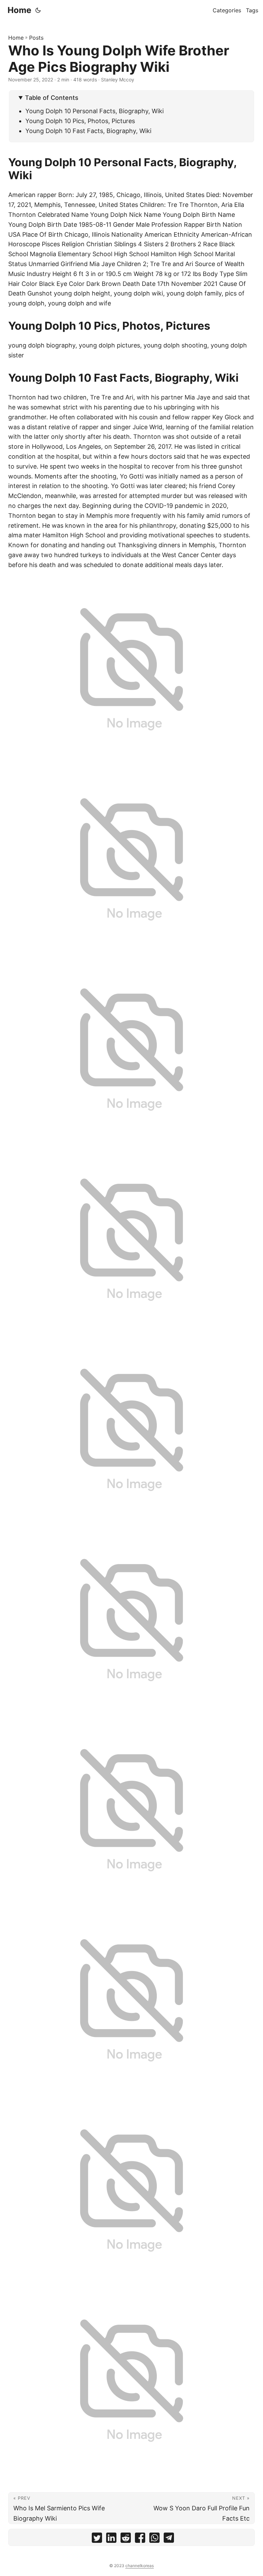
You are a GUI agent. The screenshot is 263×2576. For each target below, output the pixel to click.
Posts (36, 38)
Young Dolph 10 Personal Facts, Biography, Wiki (95, 111)
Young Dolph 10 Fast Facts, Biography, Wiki (88, 131)
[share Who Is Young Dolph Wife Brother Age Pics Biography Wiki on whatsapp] (154, 2539)
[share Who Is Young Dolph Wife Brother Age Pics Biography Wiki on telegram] (169, 2539)
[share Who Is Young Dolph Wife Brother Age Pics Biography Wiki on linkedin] (111, 2539)
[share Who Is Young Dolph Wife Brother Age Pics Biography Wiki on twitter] (97, 2539)
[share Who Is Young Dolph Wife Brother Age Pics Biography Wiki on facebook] (140, 2539)
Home (19, 10)
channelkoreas (140, 2566)
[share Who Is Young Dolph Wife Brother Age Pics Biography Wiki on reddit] (126, 2539)
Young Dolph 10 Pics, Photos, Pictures (80, 121)
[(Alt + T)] (38, 10)
